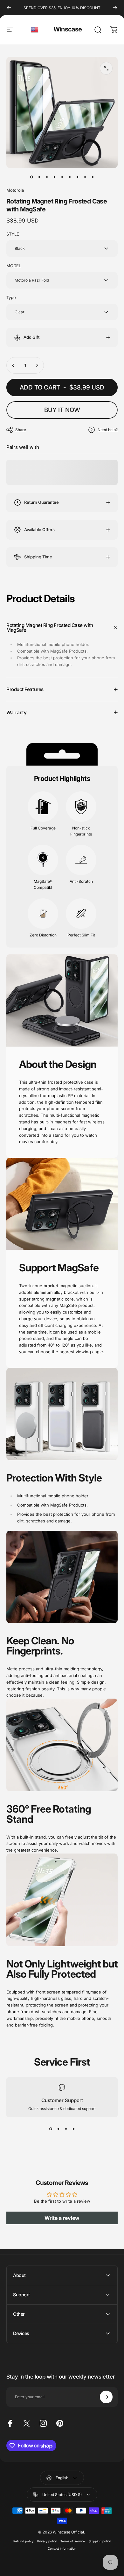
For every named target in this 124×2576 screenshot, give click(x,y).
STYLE (13, 234)
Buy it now (62, 410)
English (35, 30)
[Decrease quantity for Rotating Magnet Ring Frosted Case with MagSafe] (13, 365)
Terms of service (73, 2541)
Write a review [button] (62, 2218)
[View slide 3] (66, 2129)
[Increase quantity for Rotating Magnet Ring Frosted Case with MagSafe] (37, 365)
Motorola (15, 190)
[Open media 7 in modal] (106, 68)
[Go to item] (31, 177)
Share (21, 430)
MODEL (14, 266)
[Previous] (9, 8)
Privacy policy (47, 2541)
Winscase (68, 29)
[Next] (115, 8)
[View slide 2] (58, 2129)
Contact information (62, 2549)
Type (11, 297)
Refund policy (23, 2541)
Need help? (108, 430)
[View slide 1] (51, 2129)
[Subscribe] (106, 2397)
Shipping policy (100, 2541)
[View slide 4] (73, 2129)
